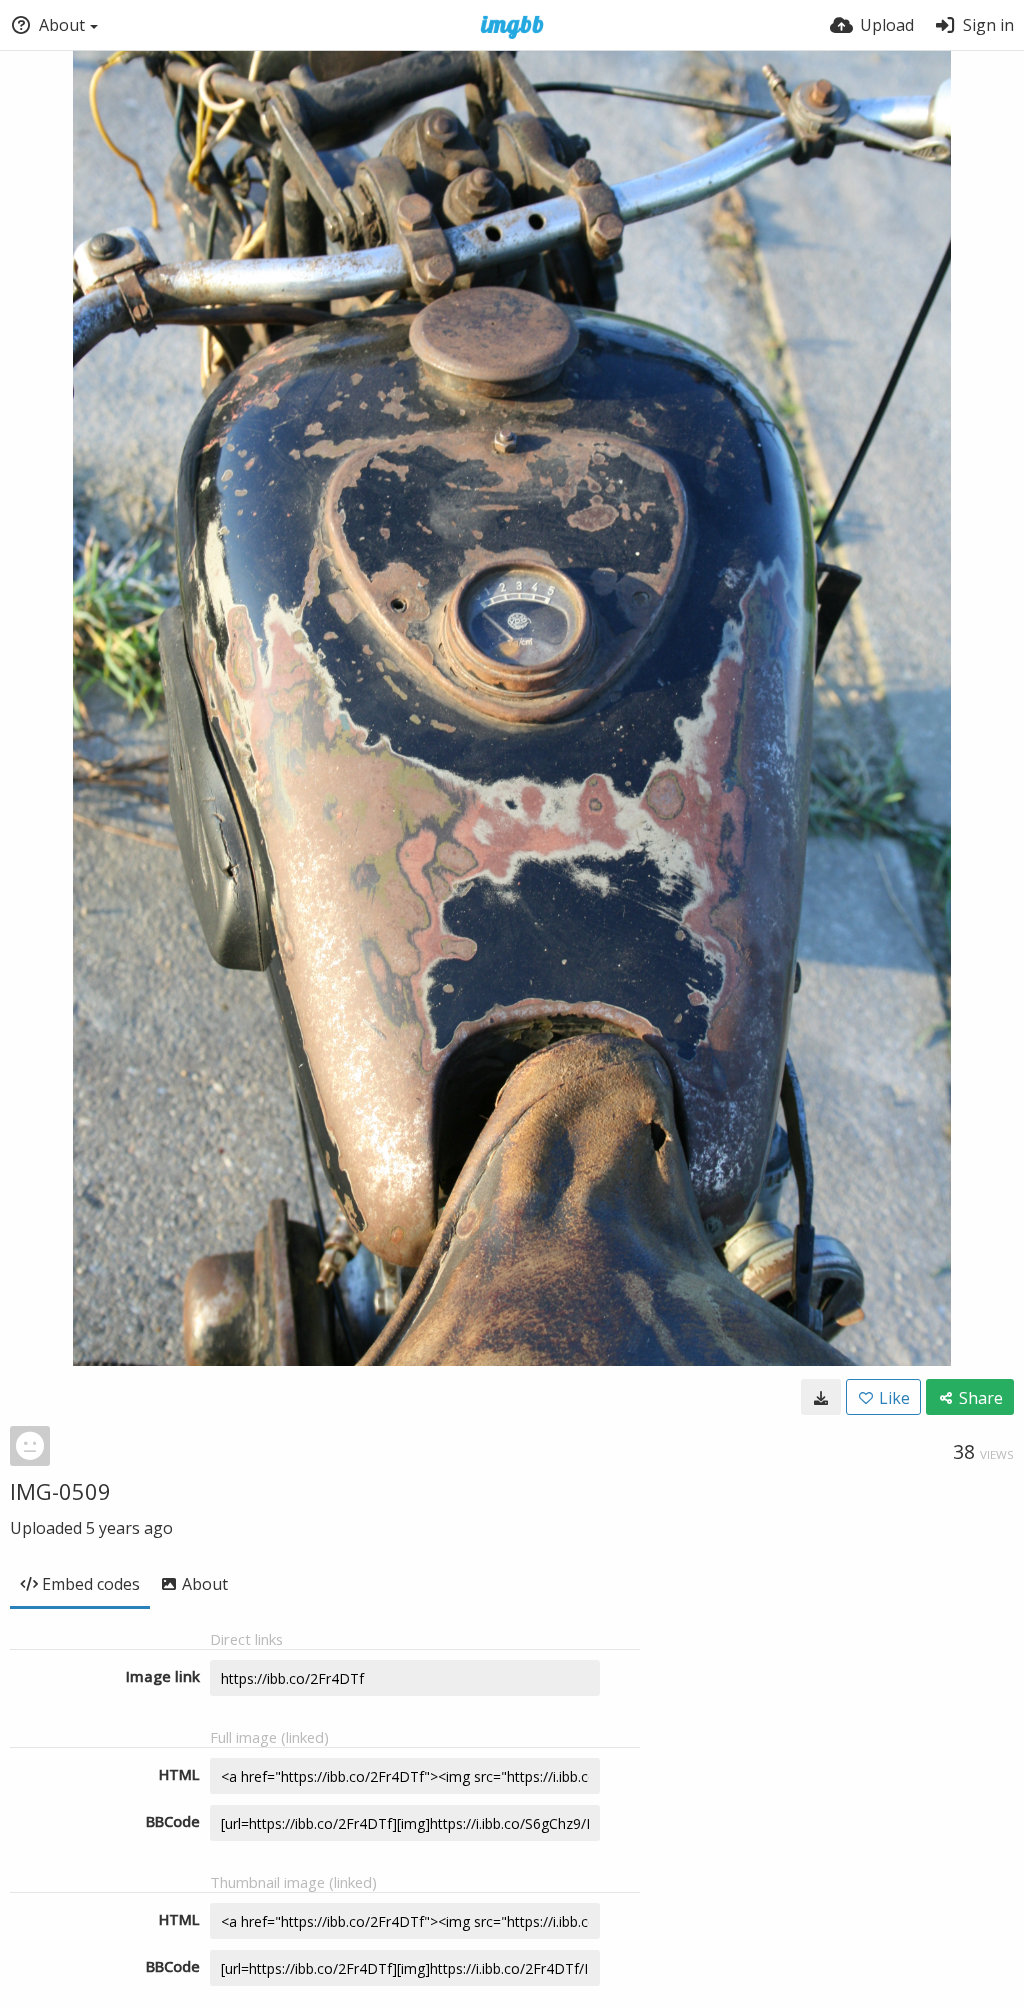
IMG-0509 (60, 1491)
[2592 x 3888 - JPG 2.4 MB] (821, 1397)
